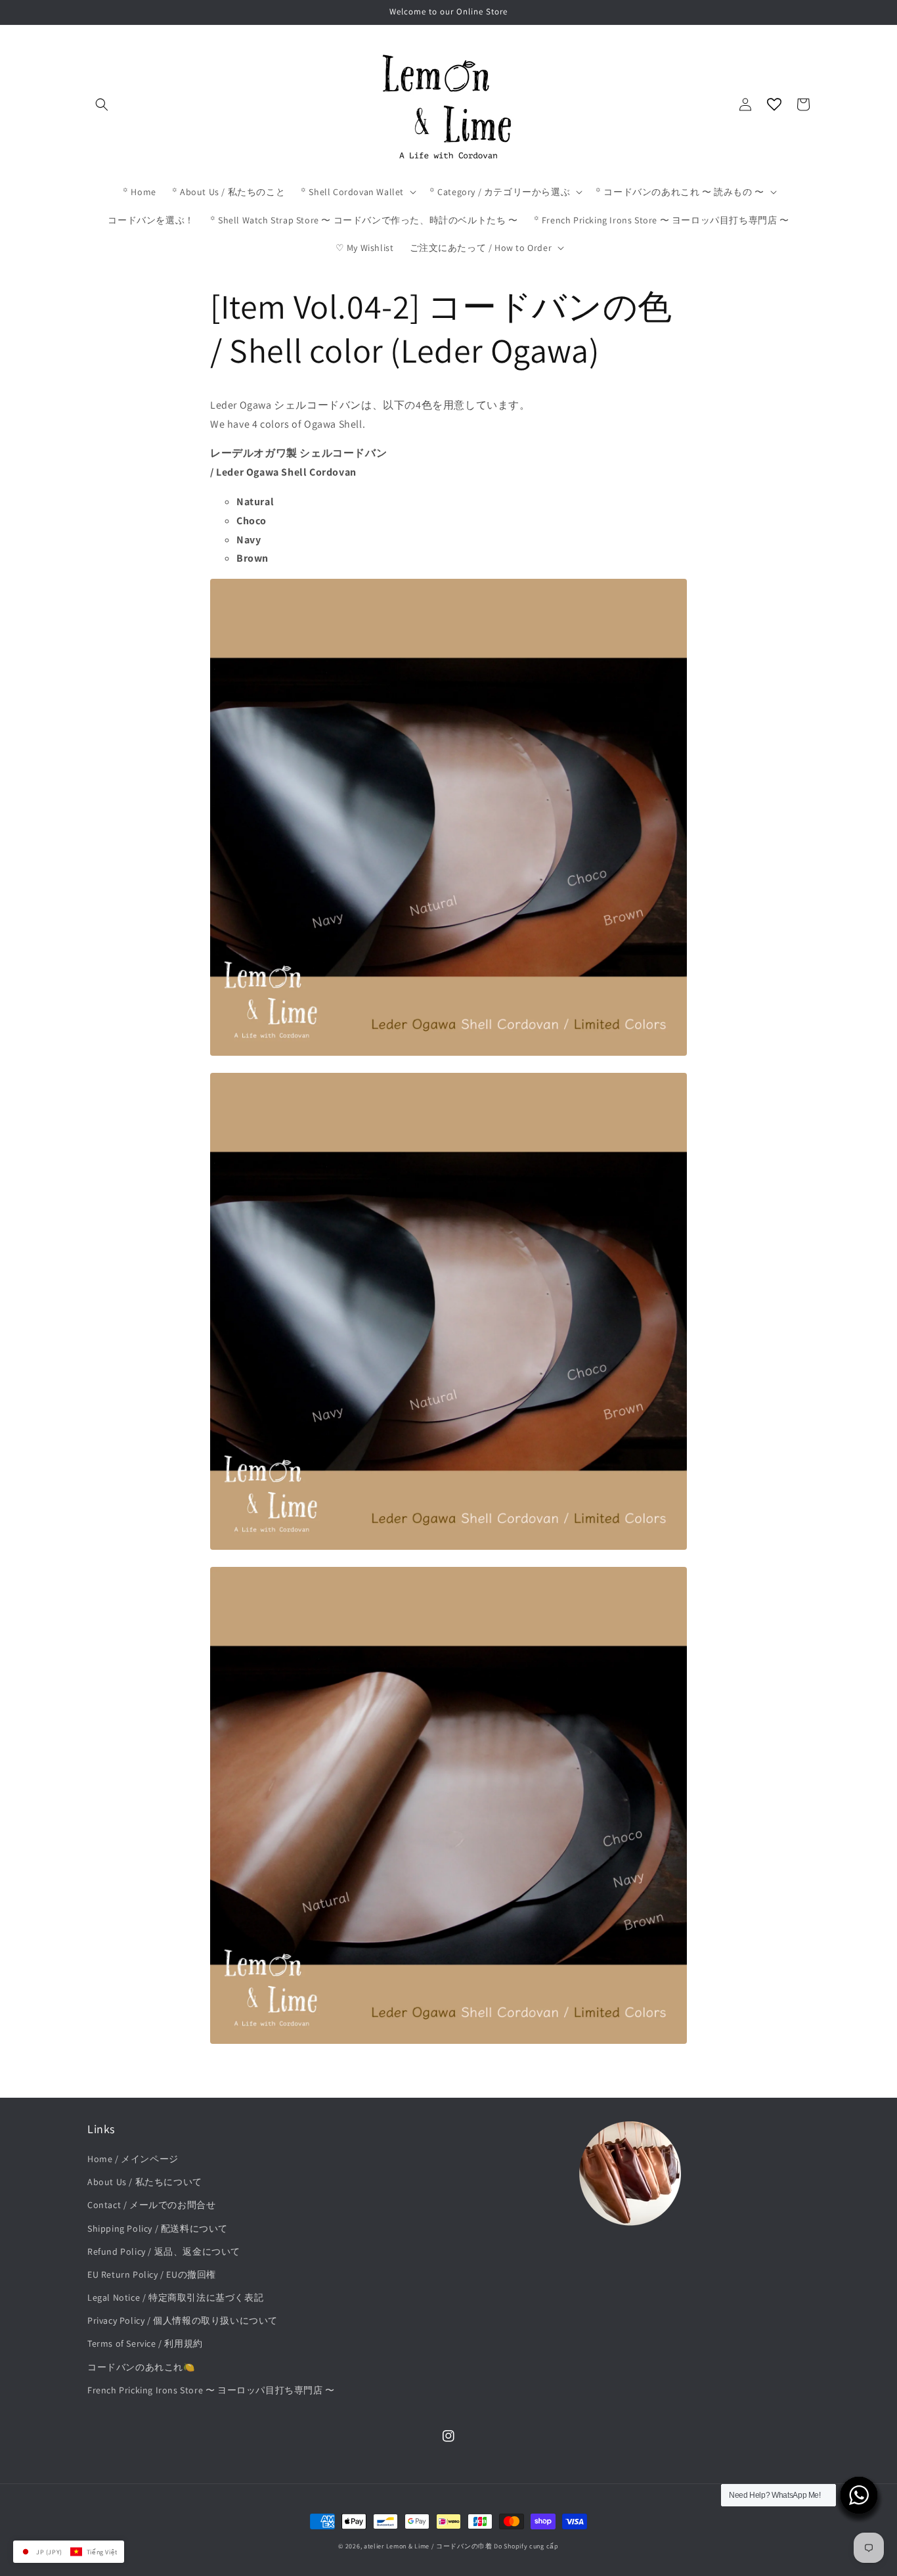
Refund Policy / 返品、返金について (164, 2251)
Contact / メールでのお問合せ (151, 2205)
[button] (102, 104)
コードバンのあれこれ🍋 (141, 2367)
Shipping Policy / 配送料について (158, 2228)
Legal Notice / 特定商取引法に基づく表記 (175, 2297)
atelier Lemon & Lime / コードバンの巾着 (428, 2546)
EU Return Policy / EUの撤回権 (152, 2274)
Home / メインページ (133, 2159)
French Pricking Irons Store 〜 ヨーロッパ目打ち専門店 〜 (211, 2390)
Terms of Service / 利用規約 (145, 2343)
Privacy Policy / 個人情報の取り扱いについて (183, 2320)
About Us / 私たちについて (145, 2182)
